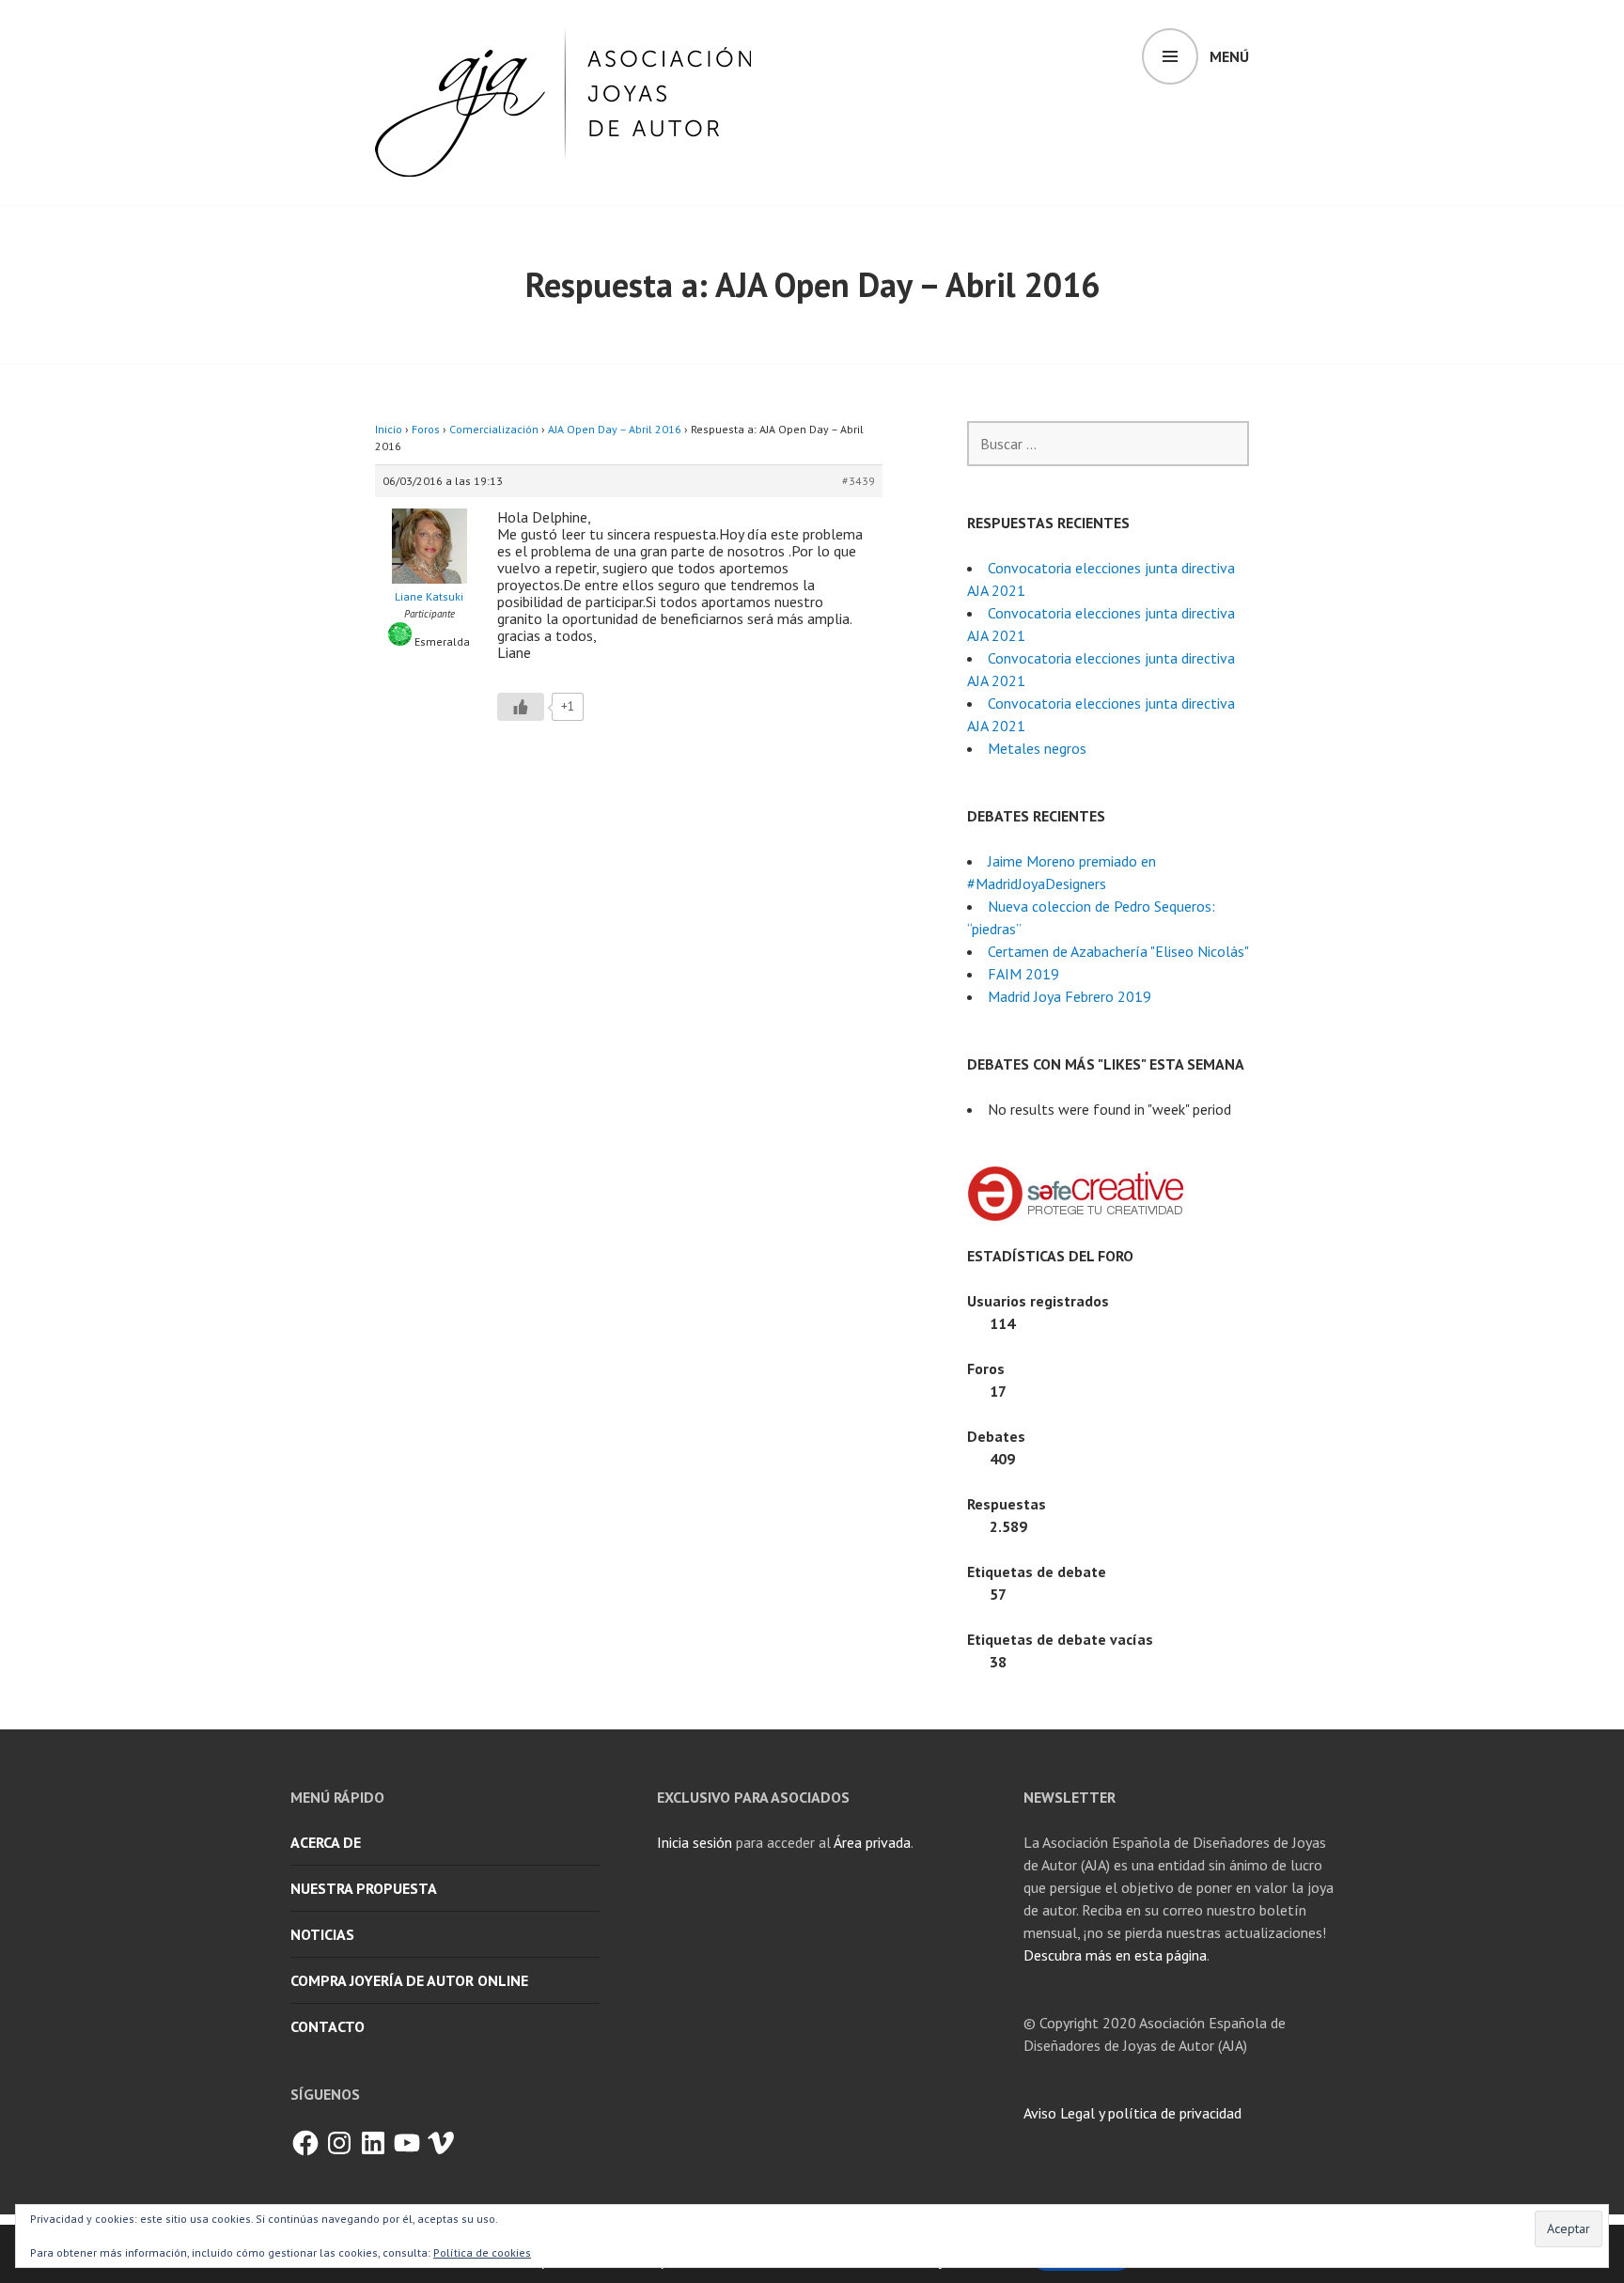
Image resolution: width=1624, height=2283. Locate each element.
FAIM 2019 (1023, 974)
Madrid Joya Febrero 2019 (1070, 996)
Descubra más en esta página (1115, 1955)
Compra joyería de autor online (409, 1980)
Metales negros (1037, 748)
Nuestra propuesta (364, 1888)
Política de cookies (482, 2252)
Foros (426, 429)
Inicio (389, 429)
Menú (1229, 56)
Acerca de (326, 1842)
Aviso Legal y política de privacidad (1132, 2113)
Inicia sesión (695, 1842)
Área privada (872, 1842)
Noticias (322, 1934)
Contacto (328, 2026)
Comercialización (494, 429)
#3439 (859, 481)
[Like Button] (521, 707)
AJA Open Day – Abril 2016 (615, 429)
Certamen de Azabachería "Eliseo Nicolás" (1118, 951)
